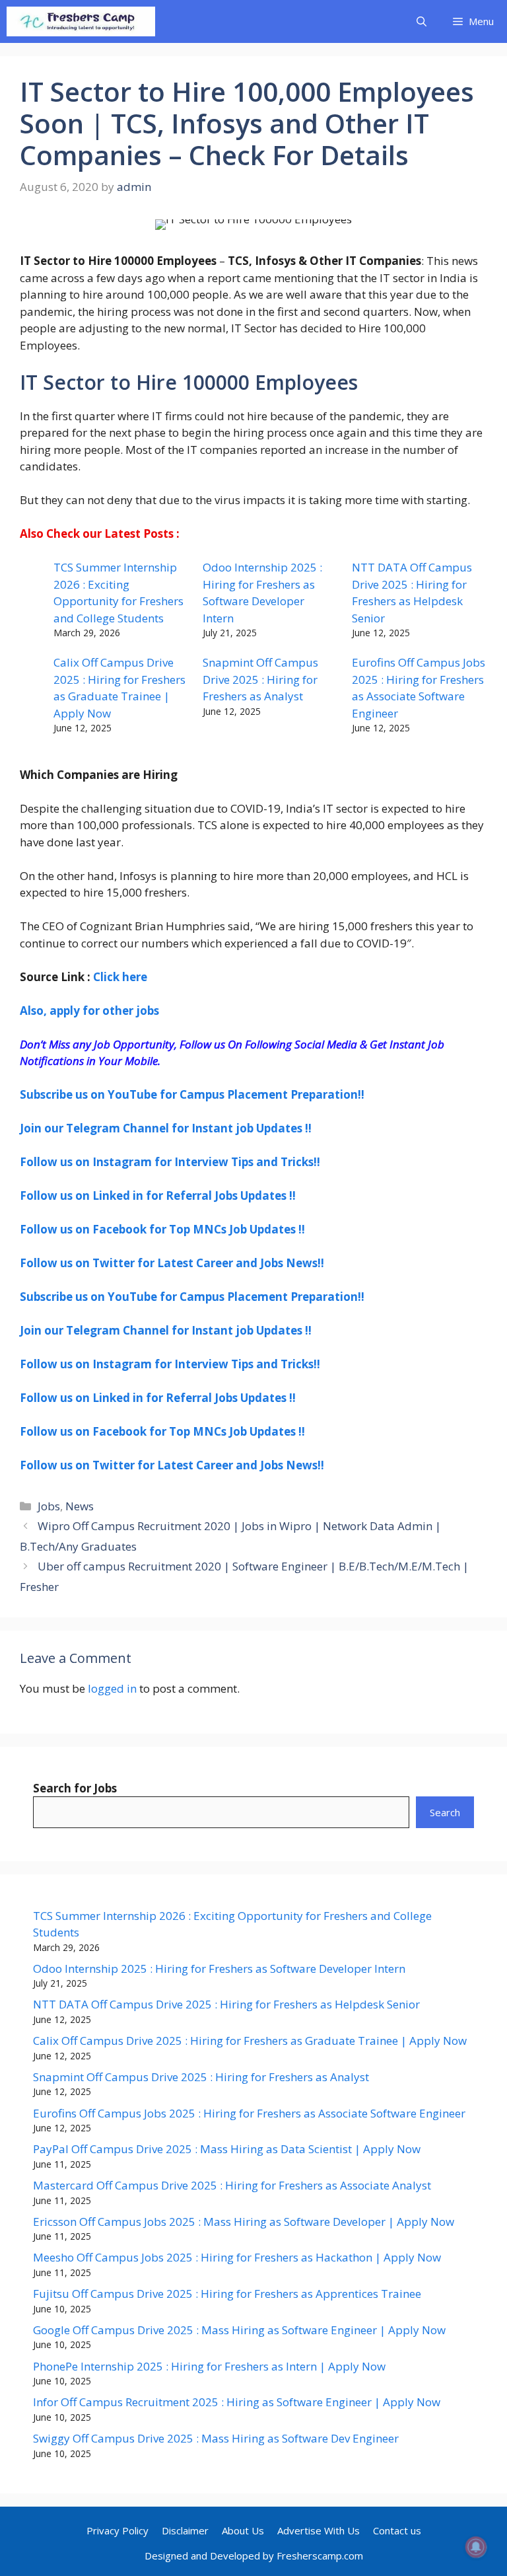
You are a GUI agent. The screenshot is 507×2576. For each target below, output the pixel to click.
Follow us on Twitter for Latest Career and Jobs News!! (172, 1263)
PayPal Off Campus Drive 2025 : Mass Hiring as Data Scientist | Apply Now (227, 2149)
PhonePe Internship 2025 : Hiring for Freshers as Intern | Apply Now (209, 2366)
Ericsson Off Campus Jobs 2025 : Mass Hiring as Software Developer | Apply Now (244, 2222)
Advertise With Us (319, 2530)
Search (445, 1812)
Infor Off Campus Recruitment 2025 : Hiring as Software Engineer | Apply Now (237, 2402)
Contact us (397, 2530)
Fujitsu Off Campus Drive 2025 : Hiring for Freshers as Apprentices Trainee (227, 2294)
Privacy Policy (118, 2530)
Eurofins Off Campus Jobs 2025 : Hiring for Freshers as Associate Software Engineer (249, 2113)
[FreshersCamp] (81, 21)
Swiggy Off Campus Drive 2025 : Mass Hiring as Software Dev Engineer (216, 2438)
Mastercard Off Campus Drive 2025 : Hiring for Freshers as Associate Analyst (232, 2185)
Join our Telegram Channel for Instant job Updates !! (166, 1128)
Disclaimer (185, 2530)
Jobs (49, 1506)
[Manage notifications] (476, 2547)
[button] (422, 21)
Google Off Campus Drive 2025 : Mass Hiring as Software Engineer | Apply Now (239, 2330)
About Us (243, 2530)
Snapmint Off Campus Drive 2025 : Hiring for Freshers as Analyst (260, 679)
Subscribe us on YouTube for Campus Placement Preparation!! (192, 1094)
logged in (112, 1688)
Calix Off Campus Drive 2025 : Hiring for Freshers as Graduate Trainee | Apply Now (250, 2041)
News (80, 1506)
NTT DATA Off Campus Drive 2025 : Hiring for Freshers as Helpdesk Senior (226, 2004)
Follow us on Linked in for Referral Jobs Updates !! (158, 1196)
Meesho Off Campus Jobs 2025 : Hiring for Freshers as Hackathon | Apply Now (237, 2257)
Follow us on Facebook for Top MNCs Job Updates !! (162, 1229)
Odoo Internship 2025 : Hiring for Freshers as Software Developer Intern (219, 1969)
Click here (120, 977)
